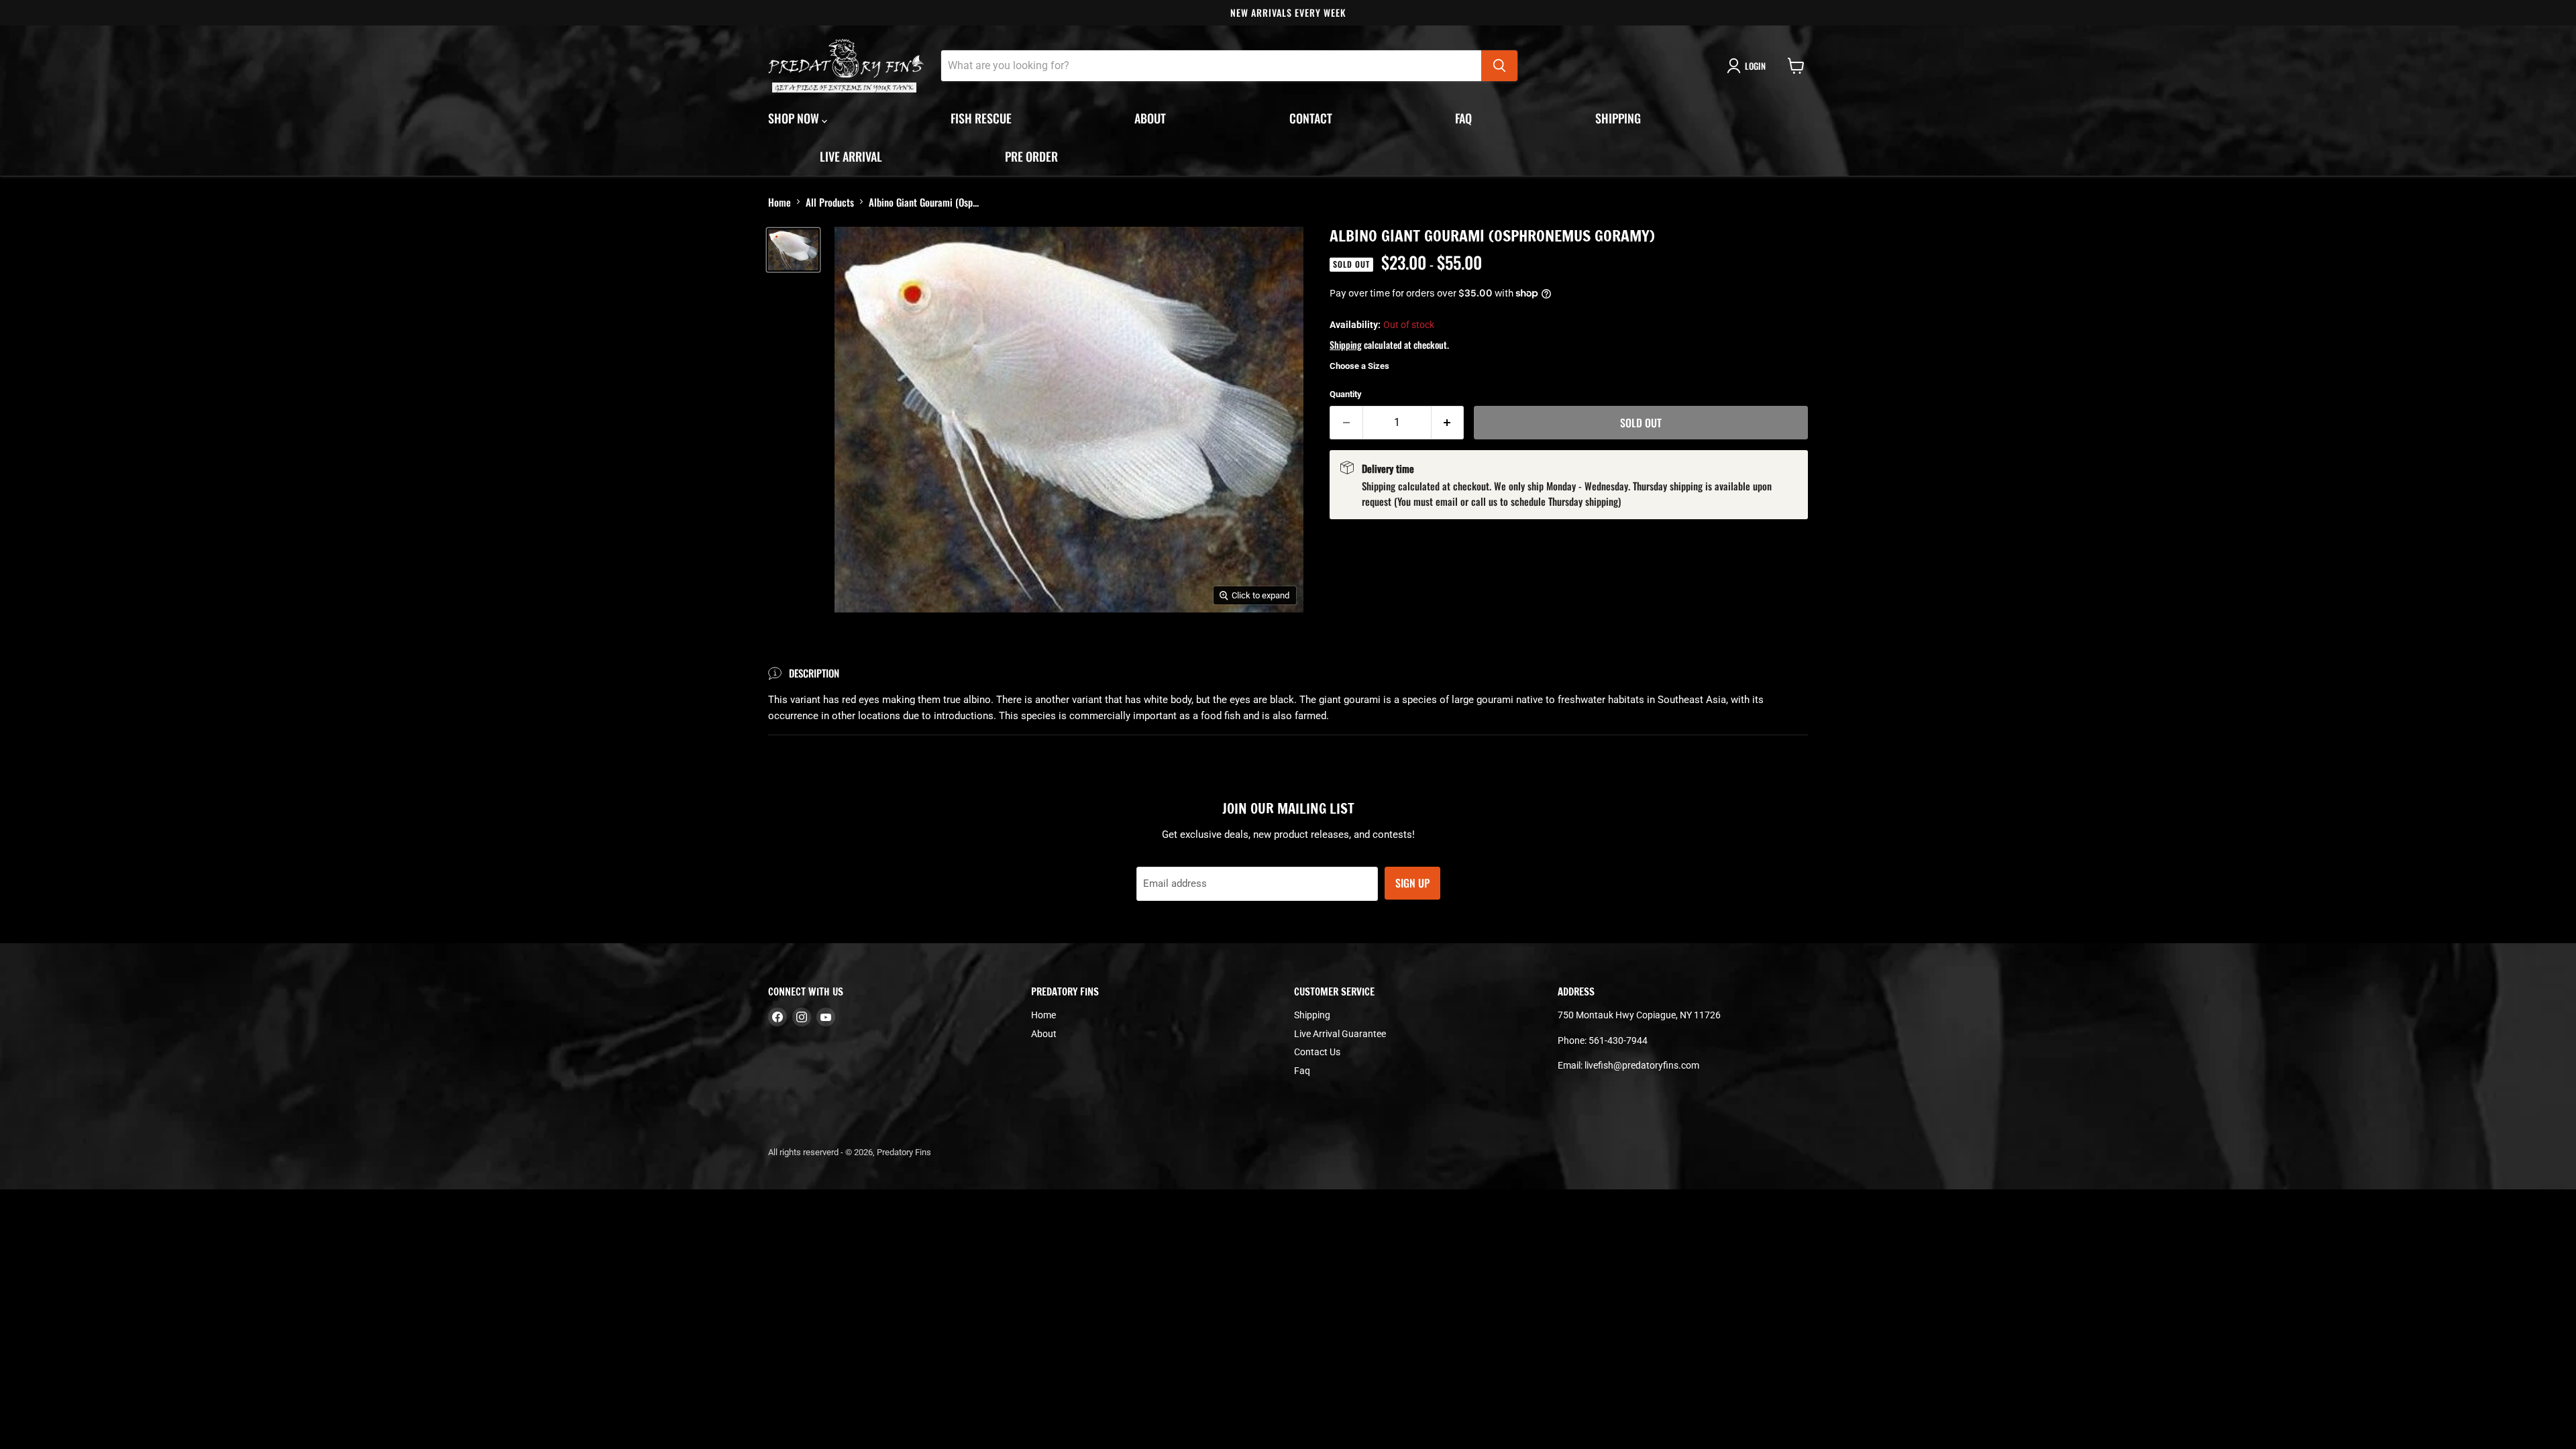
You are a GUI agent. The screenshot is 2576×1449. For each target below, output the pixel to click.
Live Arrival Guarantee (1340, 1034)
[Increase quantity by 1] (1448, 423)
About (1150, 118)
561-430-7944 (1618, 1040)
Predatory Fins (904, 1152)
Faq (1463, 118)
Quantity (1346, 394)
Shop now (795, 118)
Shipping (1618, 118)
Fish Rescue (981, 118)
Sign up (1412, 883)
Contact (1311, 118)
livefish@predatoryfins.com (1642, 1065)
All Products (830, 202)
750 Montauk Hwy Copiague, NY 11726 (1639, 1015)
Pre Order (1031, 156)
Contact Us (1317, 1052)
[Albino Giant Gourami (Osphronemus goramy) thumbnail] (793, 250)
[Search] (1499, 66)
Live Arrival (851, 156)
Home (780, 202)
